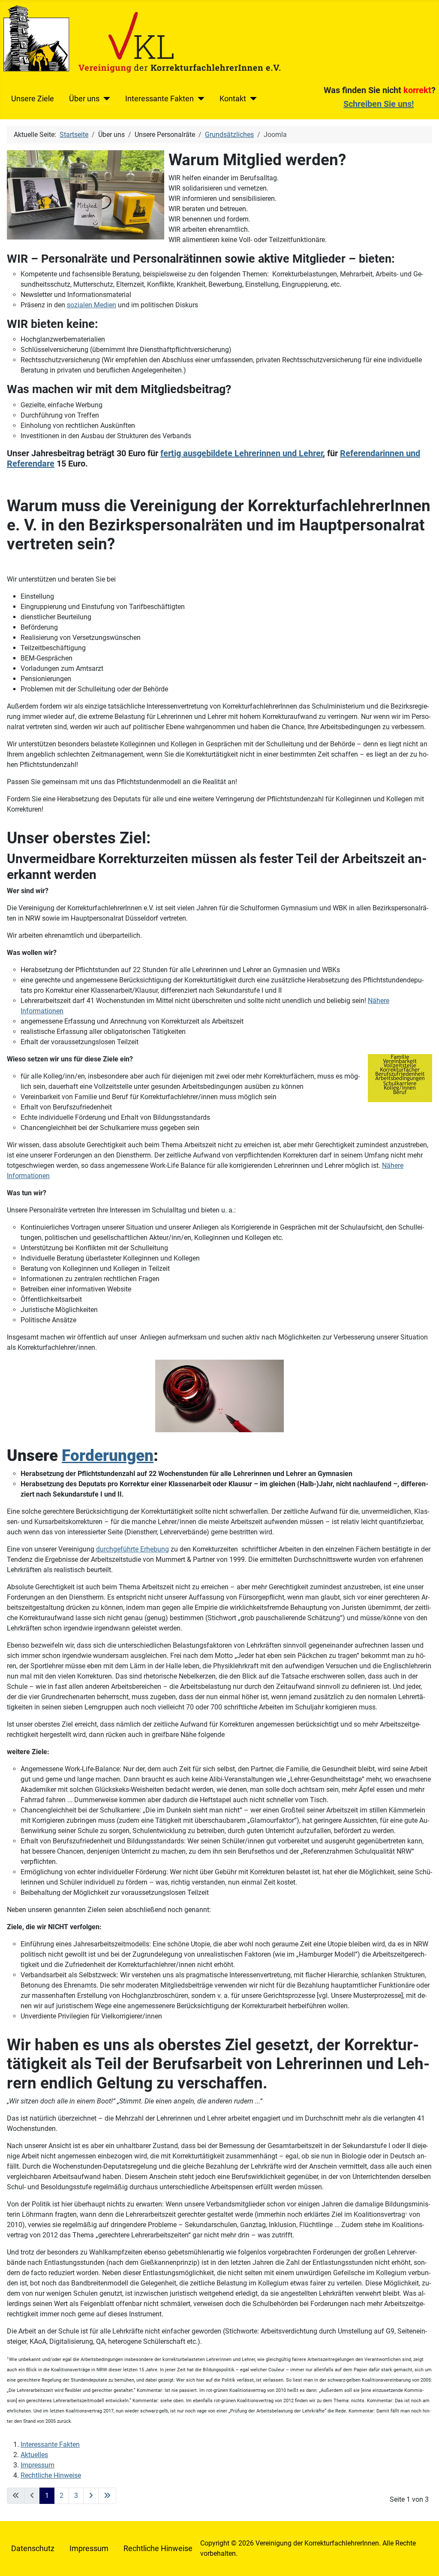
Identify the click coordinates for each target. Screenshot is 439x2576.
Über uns (84, 99)
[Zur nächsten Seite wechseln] (91, 2496)
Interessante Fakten (159, 99)
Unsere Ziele (33, 99)
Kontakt (233, 99)
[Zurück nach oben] (424, 2560)
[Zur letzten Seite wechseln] (107, 2496)
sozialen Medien (92, 305)
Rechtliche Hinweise (51, 2475)
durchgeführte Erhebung (132, 1549)
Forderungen (108, 1455)
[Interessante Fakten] (199, 99)
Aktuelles (34, 2455)
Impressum (38, 2465)
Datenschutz (33, 2549)
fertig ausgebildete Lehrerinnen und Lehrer (242, 453)
